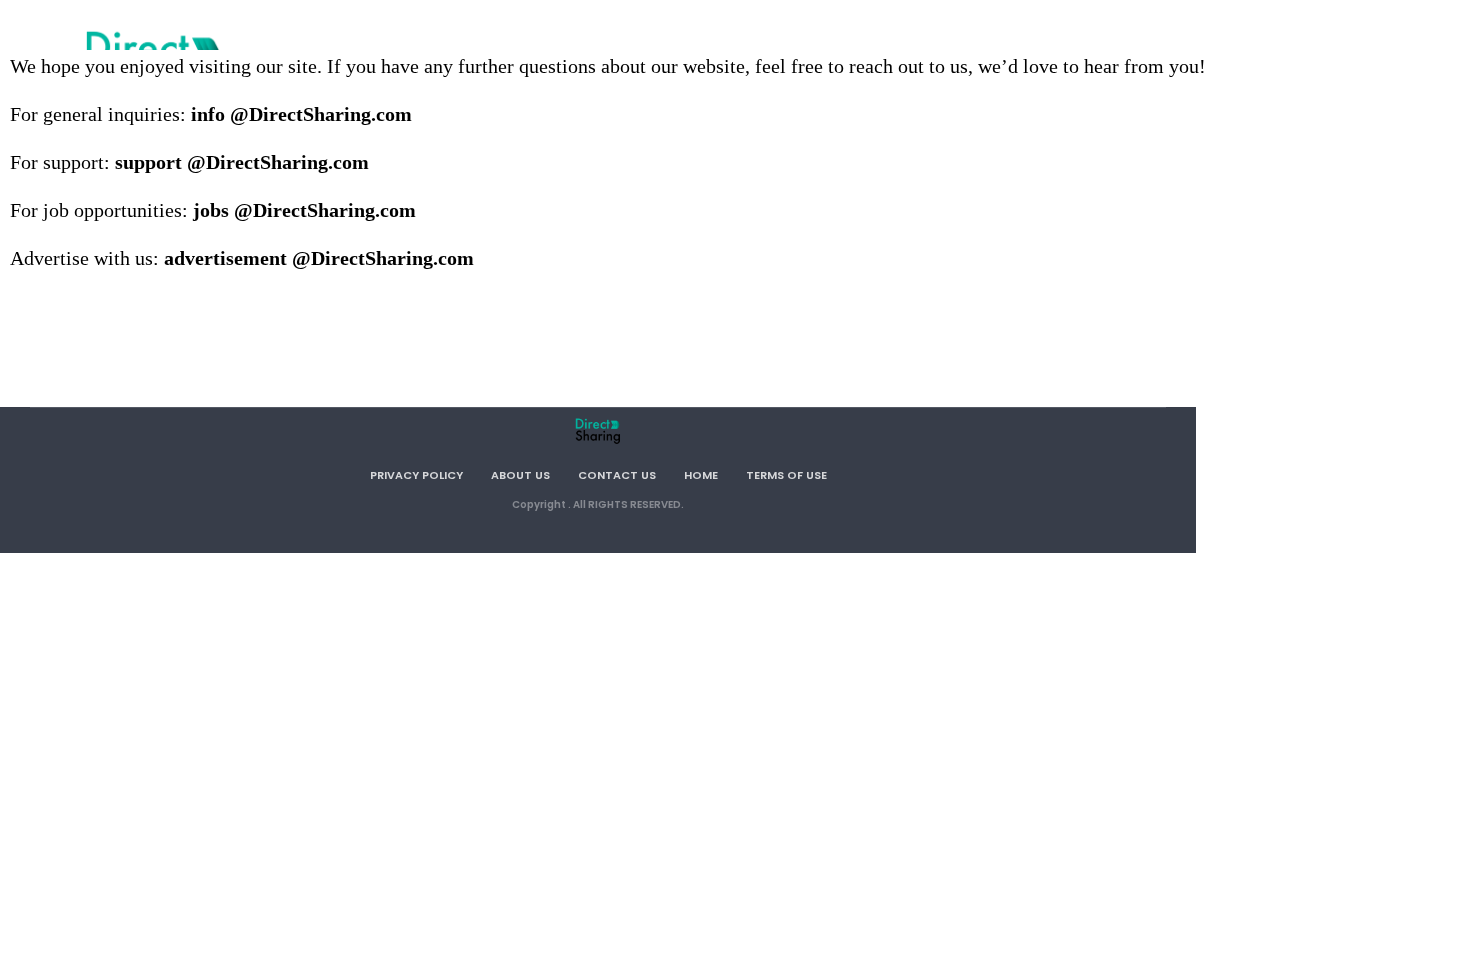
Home (701, 475)
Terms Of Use (786, 475)
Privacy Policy (416, 475)
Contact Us (617, 475)
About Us (520, 475)
